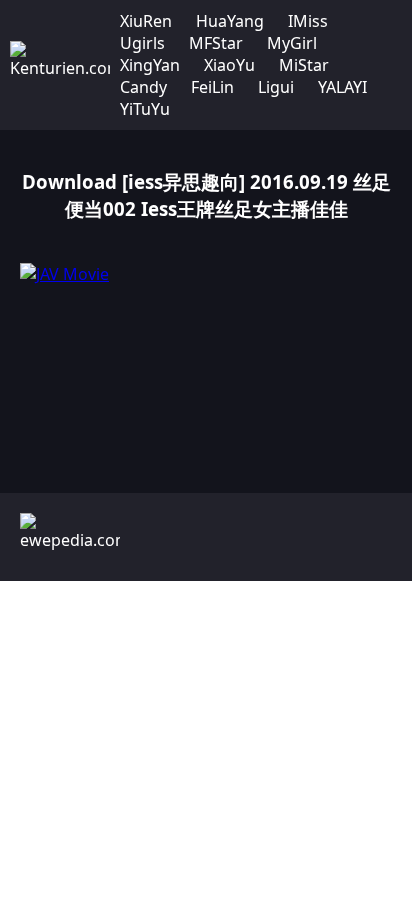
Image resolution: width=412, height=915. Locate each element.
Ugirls (142, 43)
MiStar (304, 65)
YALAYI (342, 87)
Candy (143, 87)
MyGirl (292, 43)
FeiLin (212, 87)
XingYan (150, 65)
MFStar (216, 43)
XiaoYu (229, 65)
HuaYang (230, 21)
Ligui (276, 87)
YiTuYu (145, 109)
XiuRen (146, 21)
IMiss (308, 21)
